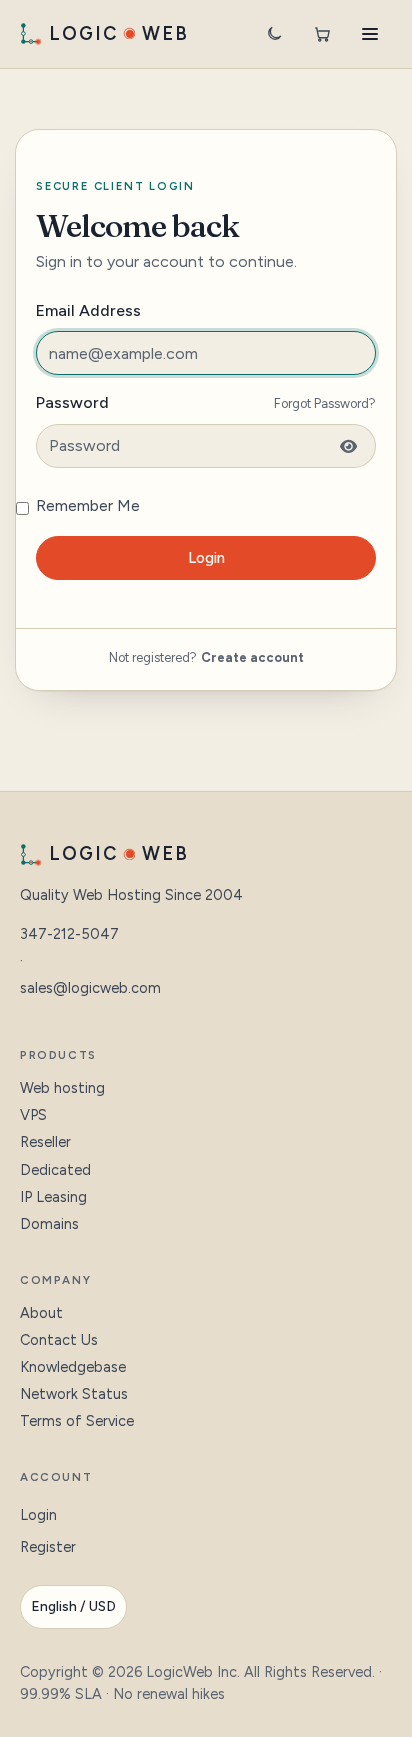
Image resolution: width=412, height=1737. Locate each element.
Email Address (88, 310)
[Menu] (370, 34)
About (41, 1313)
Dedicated (55, 1170)
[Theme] (274, 34)
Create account (252, 657)
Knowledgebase (73, 1367)
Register (48, 1547)
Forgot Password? (325, 403)
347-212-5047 (69, 934)
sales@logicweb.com (90, 988)
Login (206, 558)
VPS (33, 1115)
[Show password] (345, 446)
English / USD (73, 1606)
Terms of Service (77, 1421)
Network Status (74, 1394)
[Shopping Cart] (322, 34)
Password (72, 402)
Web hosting (62, 1088)
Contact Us (59, 1340)
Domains (49, 1224)
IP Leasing (53, 1197)
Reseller (45, 1142)
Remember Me (88, 505)
